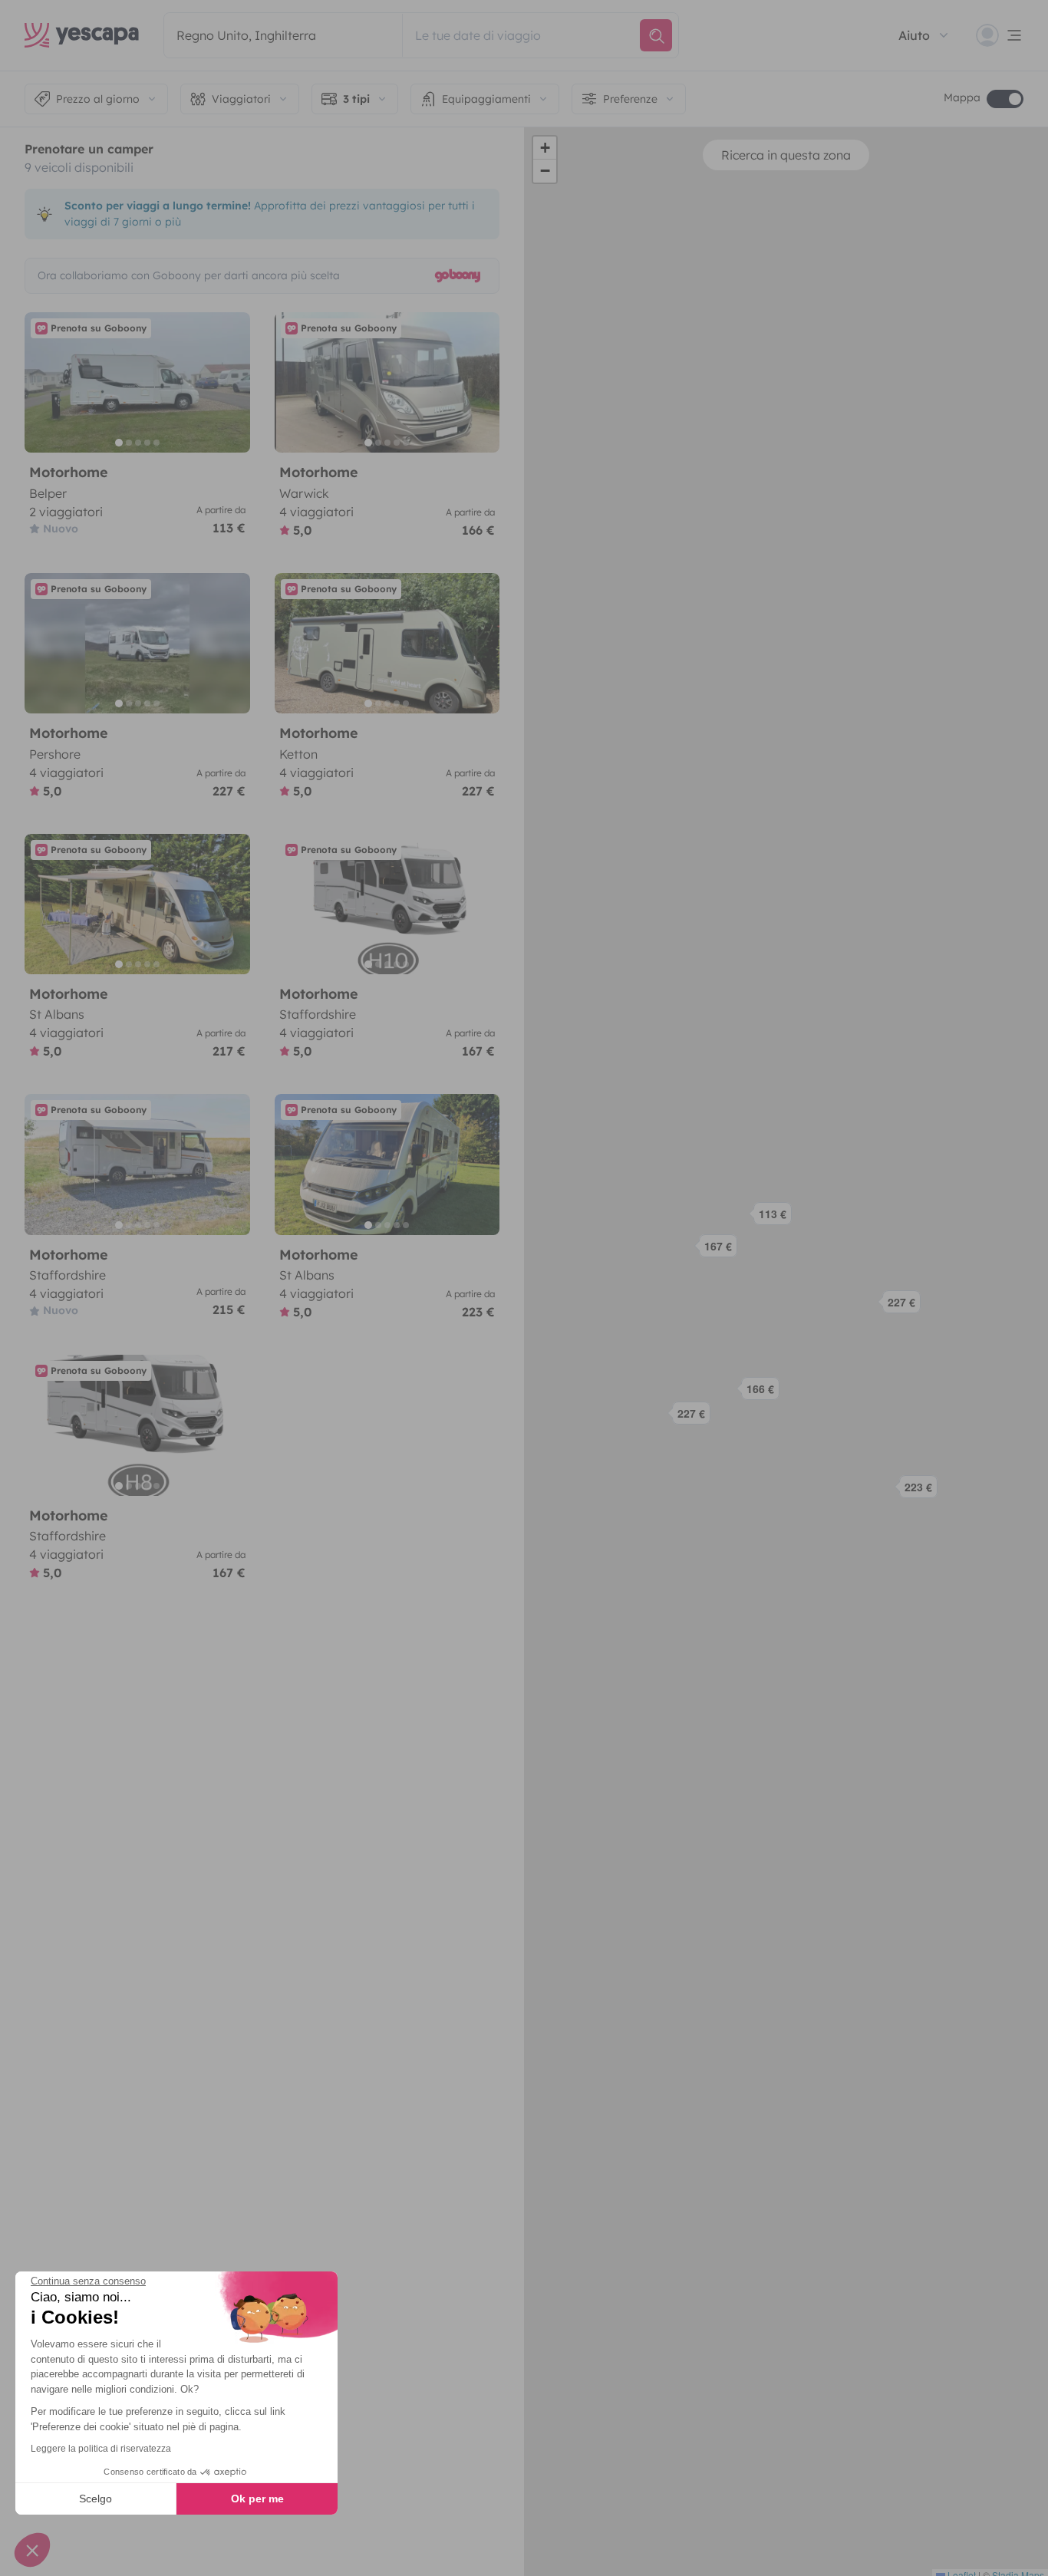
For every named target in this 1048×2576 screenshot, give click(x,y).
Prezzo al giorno (98, 99)
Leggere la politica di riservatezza (101, 2449)
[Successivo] (232, 382)
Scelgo (96, 2499)
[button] (774, 1219)
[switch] (1005, 99)
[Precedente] (43, 382)
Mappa (962, 97)
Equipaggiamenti (486, 99)
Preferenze (630, 99)
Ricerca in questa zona (786, 155)
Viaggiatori (241, 99)
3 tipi (356, 99)
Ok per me (257, 2499)
